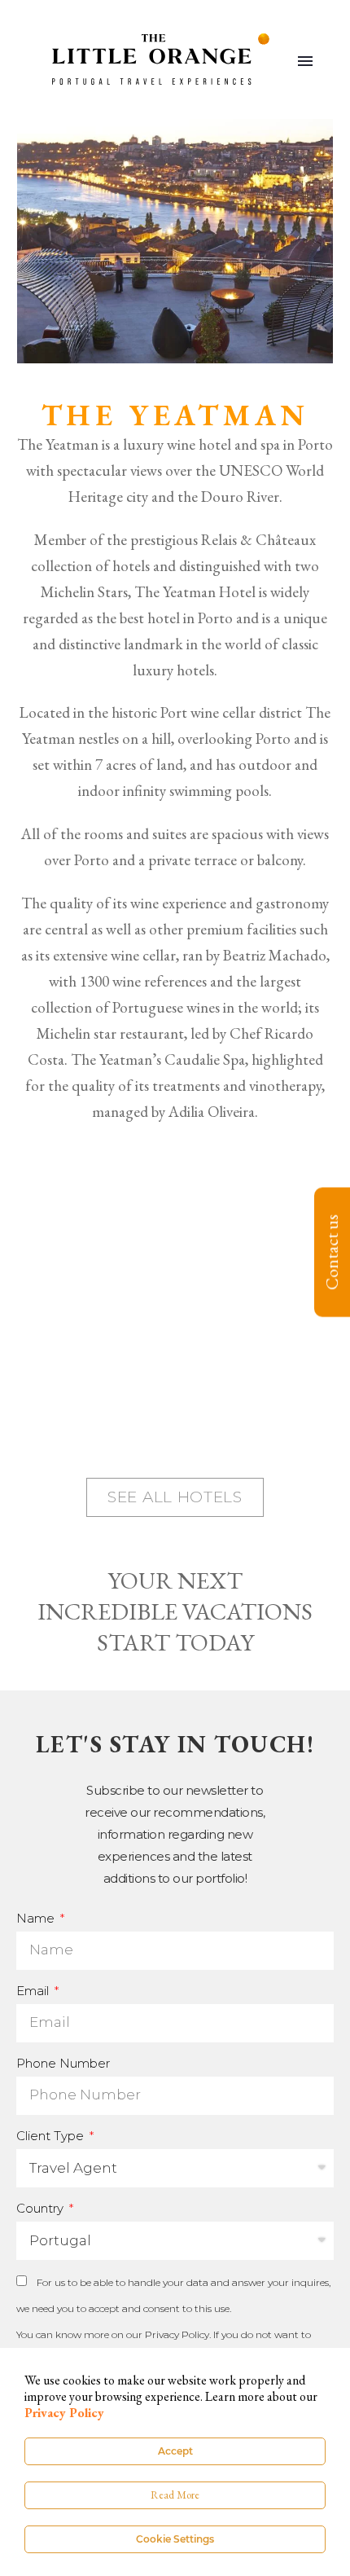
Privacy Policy (177, 2334)
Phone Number (63, 2063)
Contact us (332, 1253)
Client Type (52, 2136)
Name (37, 1918)
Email (34, 1991)
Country (42, 2208)
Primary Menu (305, 61)
